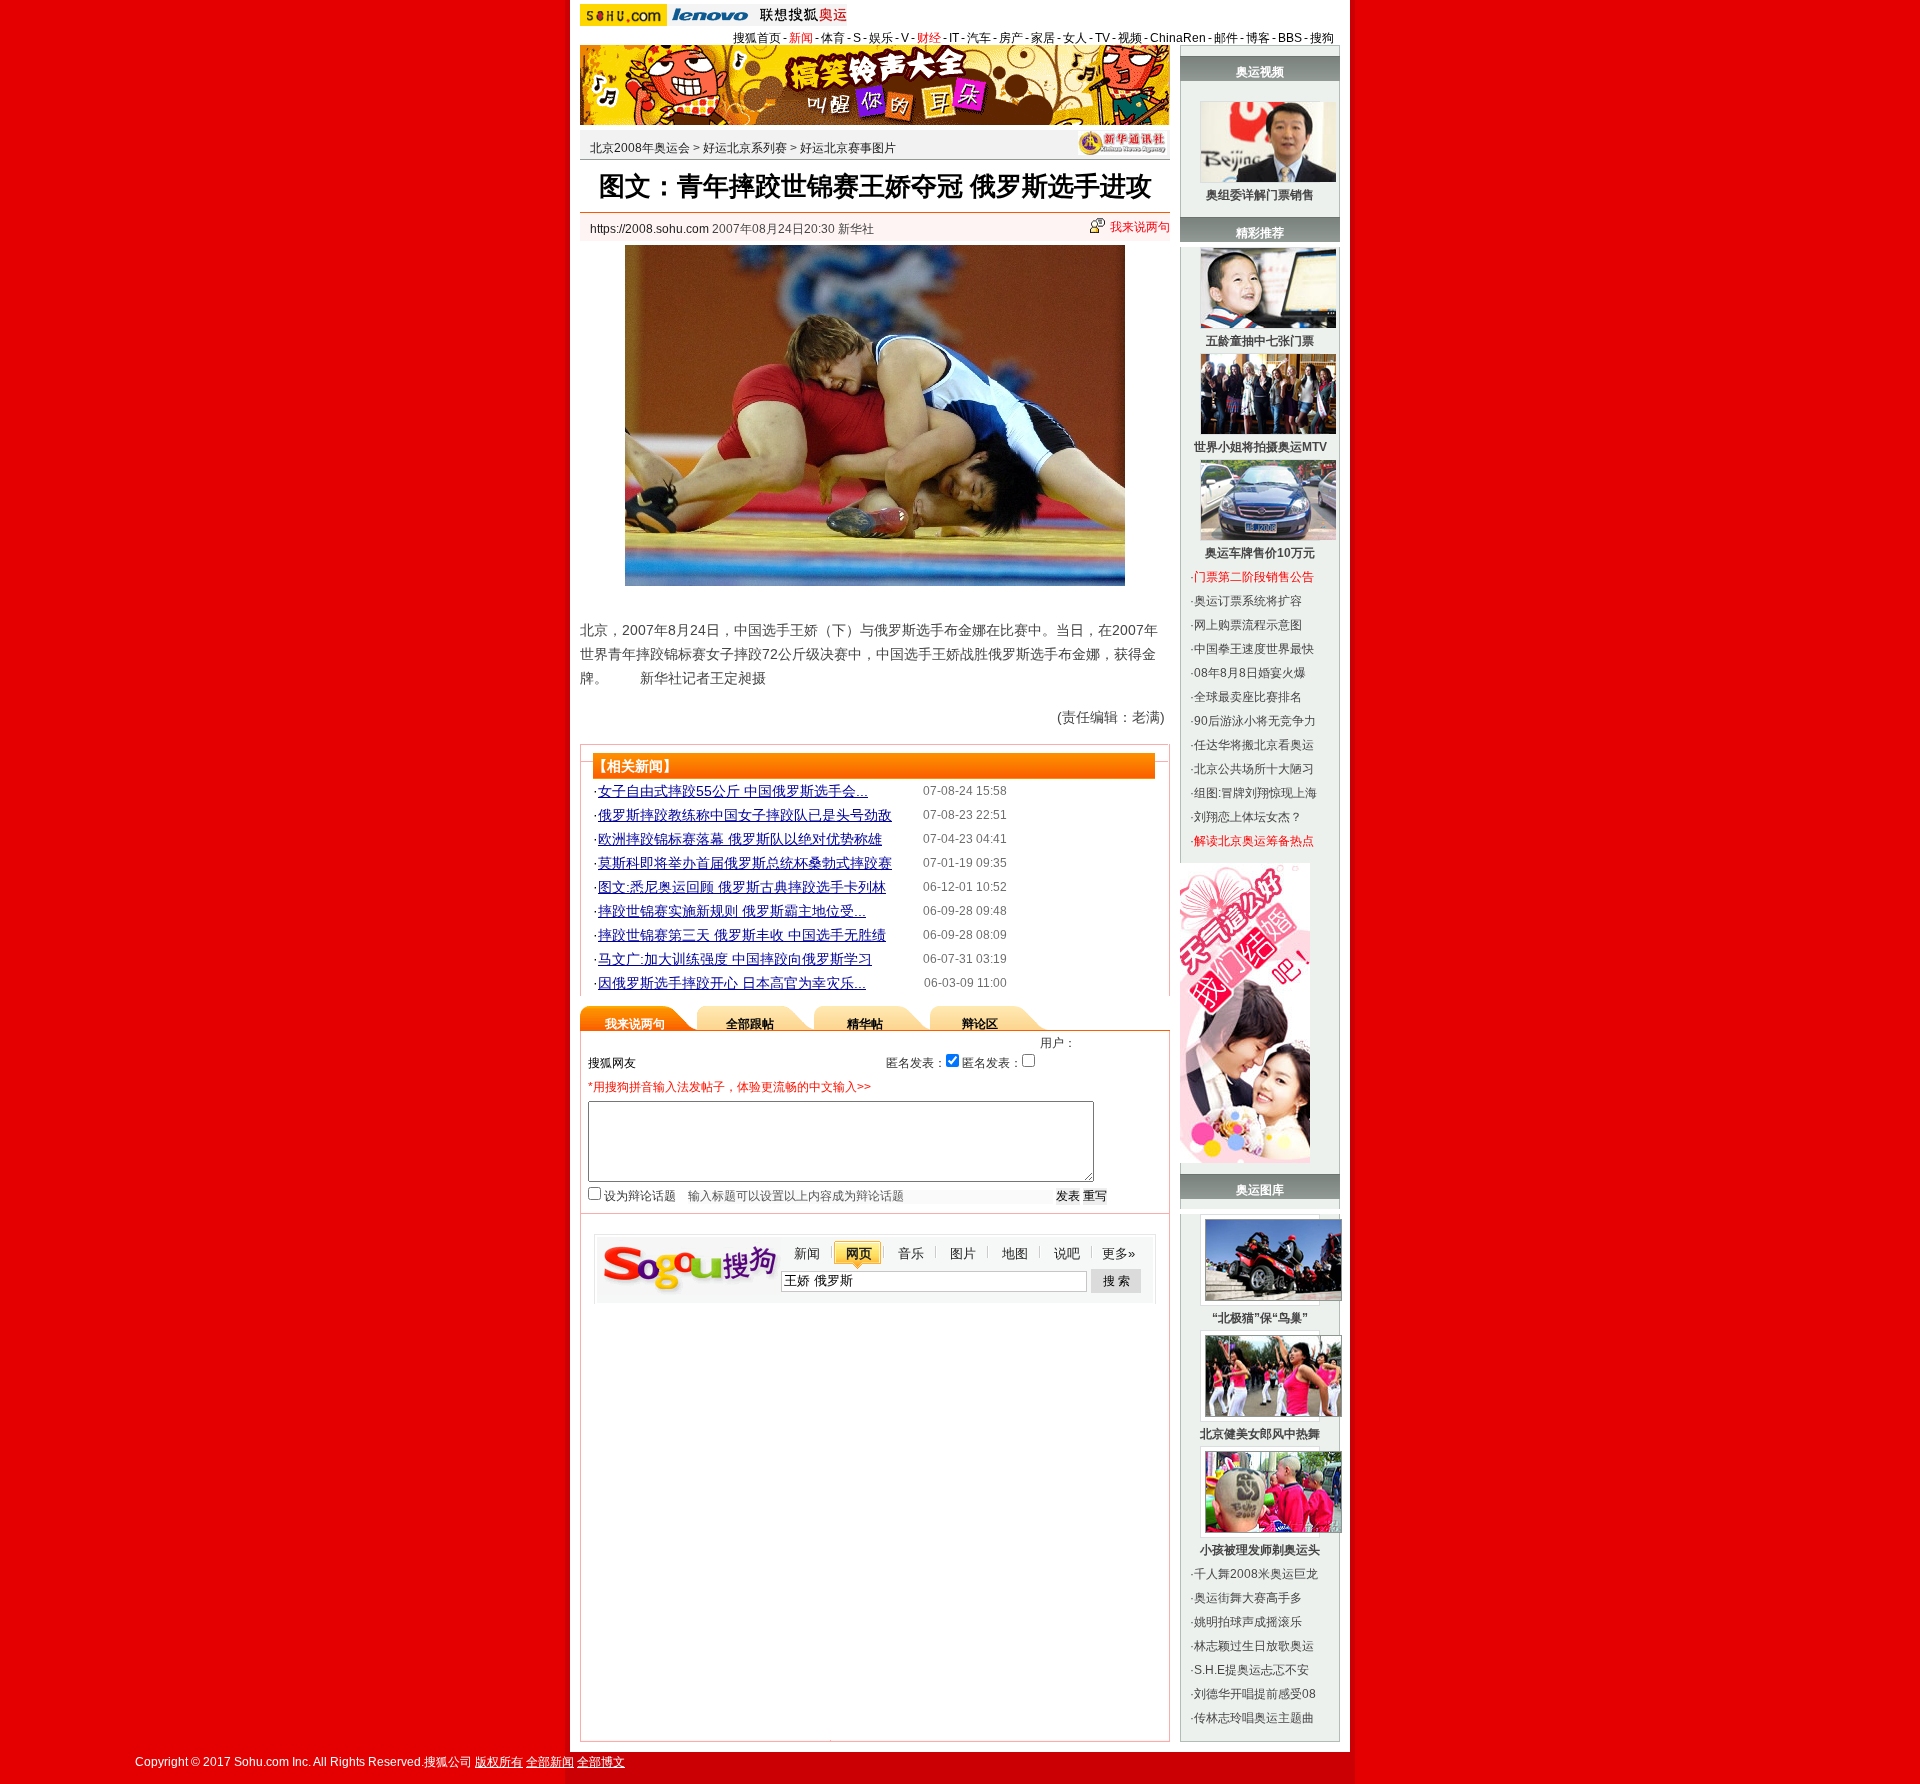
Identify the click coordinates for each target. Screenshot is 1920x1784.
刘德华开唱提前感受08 (1255, 1694)
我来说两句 (1140, 227)
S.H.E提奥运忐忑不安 (1251, 1670)
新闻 (801, 38)
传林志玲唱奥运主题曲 (1254, 1718)
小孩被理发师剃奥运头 (1260, 1550)
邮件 (1226, 38)
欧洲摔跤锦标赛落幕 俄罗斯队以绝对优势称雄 (740, 839)
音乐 (911, 1253)
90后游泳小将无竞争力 (1255, 721)
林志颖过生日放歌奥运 (1254, 1646)
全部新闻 (550, 1762)
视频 (1130, 38)
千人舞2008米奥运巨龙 (1256, 1574)
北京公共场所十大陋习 (1254, 769)
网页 (859, 1253)
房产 (1011, 38)
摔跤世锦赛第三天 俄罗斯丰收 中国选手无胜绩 (742, 935)
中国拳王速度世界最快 (1254, 649)
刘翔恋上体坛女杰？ (1248, 817)
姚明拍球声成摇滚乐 (1248, 1622)
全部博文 (601, 1762)
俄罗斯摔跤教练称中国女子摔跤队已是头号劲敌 (745, 815)
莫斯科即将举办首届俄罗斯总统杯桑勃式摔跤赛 (745, 863)
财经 (929, 38)
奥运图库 (1260, 1190)
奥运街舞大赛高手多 (1248, 1598)
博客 (1258, 38)
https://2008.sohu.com (649, 229)
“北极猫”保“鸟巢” (1260, 1318)
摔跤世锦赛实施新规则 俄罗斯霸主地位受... (732, 911)
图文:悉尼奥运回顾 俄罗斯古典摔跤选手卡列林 (742, 887)
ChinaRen (1178, 38)
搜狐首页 (757, 38)
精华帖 (865, 1024)
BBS (1290, 38)
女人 (1075, 38)
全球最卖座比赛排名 (1248, 697)
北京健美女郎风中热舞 (1260, 1434)
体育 (833, 38)
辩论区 (980, 1024)
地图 (1015, 1253)
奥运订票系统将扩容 (1248, 601)
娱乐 (881, 38)
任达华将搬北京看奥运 (1254, 745)
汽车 (979, 38)
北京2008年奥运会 (640, 148)
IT (954, 38)
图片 (963, 1253)
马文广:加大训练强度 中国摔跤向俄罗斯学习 (735, 959)
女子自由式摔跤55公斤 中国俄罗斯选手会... (733, 791)
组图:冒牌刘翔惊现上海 (1255, 793)
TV (1102, 38)
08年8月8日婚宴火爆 (1250, 673)
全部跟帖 (750, 1024)
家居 (1043, 38)
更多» (1118, 1253)
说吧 (1067, 1253)
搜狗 (1322, 38)
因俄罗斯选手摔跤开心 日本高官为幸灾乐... (732, 983)
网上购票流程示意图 (1248, 625)
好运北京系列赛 (745, 148)
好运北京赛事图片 (848, 148)
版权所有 (499, 1762)
